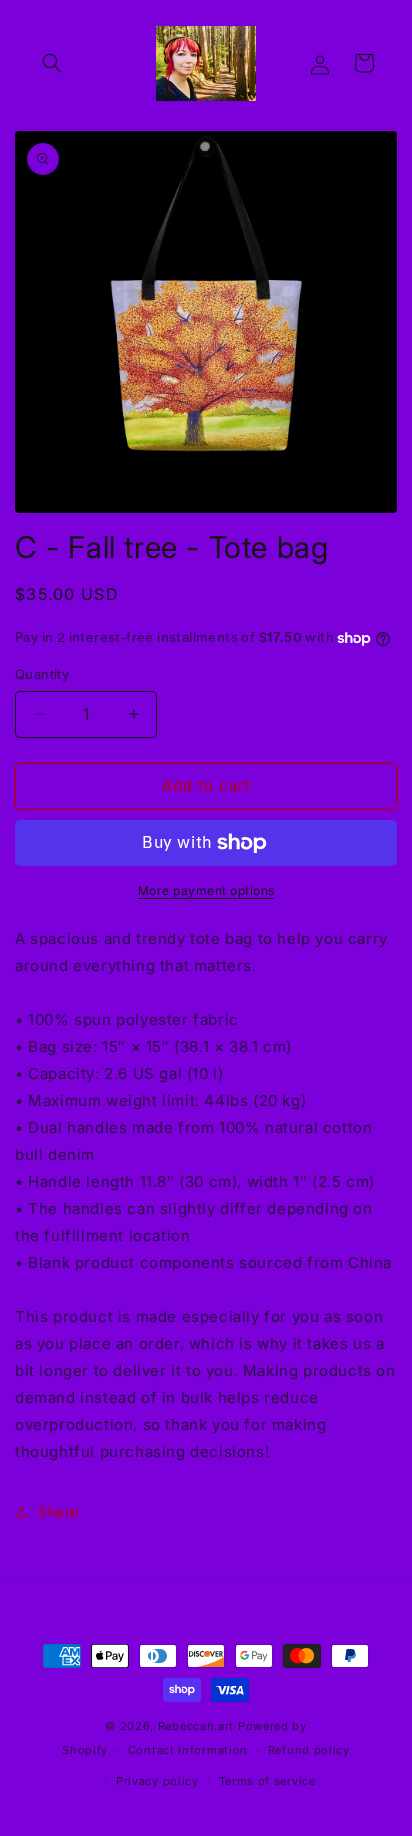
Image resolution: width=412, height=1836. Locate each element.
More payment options (206, 890)
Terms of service (267, 1781)
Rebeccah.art (198, 1726)
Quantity (42, 674)
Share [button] (58, 1511)
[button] (52, 63)
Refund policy (309, 1750)
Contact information (188, 1750)
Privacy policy (157, 1781)
